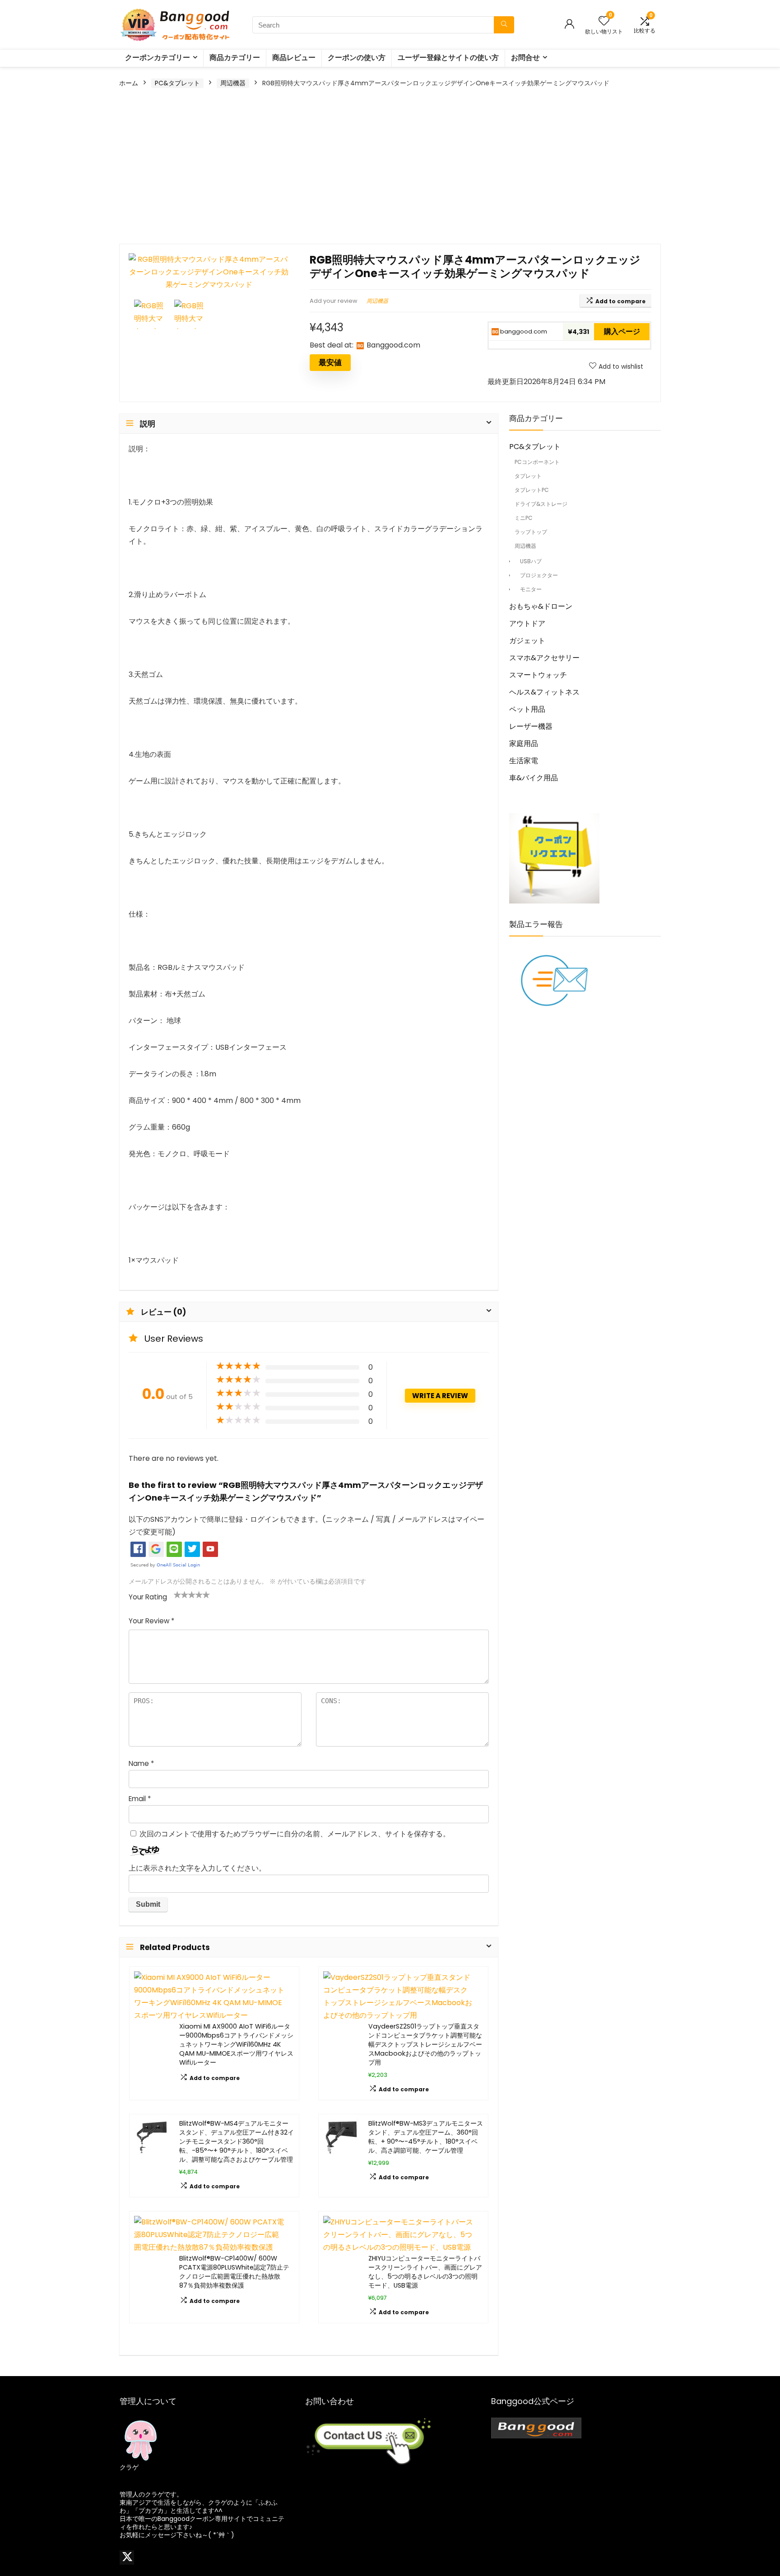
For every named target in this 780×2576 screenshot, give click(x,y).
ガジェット (527, 641)
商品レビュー (294, 58)
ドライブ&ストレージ (541, 504)
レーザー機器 (531, 726)
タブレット (528, 476)
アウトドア (527, 623)
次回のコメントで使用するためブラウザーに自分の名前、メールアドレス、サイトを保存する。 (295, 1834)
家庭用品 (524, 744)
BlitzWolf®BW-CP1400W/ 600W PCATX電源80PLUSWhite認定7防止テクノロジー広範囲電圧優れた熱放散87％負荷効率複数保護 (234, 2272)
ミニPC (524, 518)
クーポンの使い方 (357, 58)
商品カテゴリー (235, 58)
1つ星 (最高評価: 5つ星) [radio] (177, 1594)
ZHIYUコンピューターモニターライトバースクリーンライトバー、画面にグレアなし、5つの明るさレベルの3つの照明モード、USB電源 (425, 2272)
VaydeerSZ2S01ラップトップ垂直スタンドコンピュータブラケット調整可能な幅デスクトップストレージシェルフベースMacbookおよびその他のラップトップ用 (425, 2044)
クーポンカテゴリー (158, 58)
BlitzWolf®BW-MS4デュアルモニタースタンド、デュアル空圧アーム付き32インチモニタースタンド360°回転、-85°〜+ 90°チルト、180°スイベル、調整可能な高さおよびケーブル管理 (237, 2141)
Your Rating (148, 1597)
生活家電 (524, 761)
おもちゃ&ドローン (541, 606)
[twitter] (127, 2557)
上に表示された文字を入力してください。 (197, 1868)
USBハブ (531, 561)
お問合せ (525, 58)
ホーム (129, 83)
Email (140, 1799)
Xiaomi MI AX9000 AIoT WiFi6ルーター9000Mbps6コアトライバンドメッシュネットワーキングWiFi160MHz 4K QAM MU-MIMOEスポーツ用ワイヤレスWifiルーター (236, 2044)
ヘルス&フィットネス (544, 692)
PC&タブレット (177, 83)
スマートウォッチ (538, 675)
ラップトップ (531, 532)
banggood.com (523, 331)
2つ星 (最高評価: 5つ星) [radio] (181, 1594)
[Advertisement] (390, 167)
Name (141, 1763)
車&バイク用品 (534, 778)
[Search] (504, 25)
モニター (531, 589)
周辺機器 (233, 83)
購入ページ (622, 331)
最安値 (330, 362)
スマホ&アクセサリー (544, 658)
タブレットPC (532, 490)
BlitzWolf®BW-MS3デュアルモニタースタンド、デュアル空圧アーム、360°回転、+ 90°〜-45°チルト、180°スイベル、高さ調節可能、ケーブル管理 (426, 2137)
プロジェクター (539, 575)
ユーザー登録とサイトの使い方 (448, 58)
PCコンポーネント (537, 462)
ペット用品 (527, 709)
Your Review (151, 1621)
